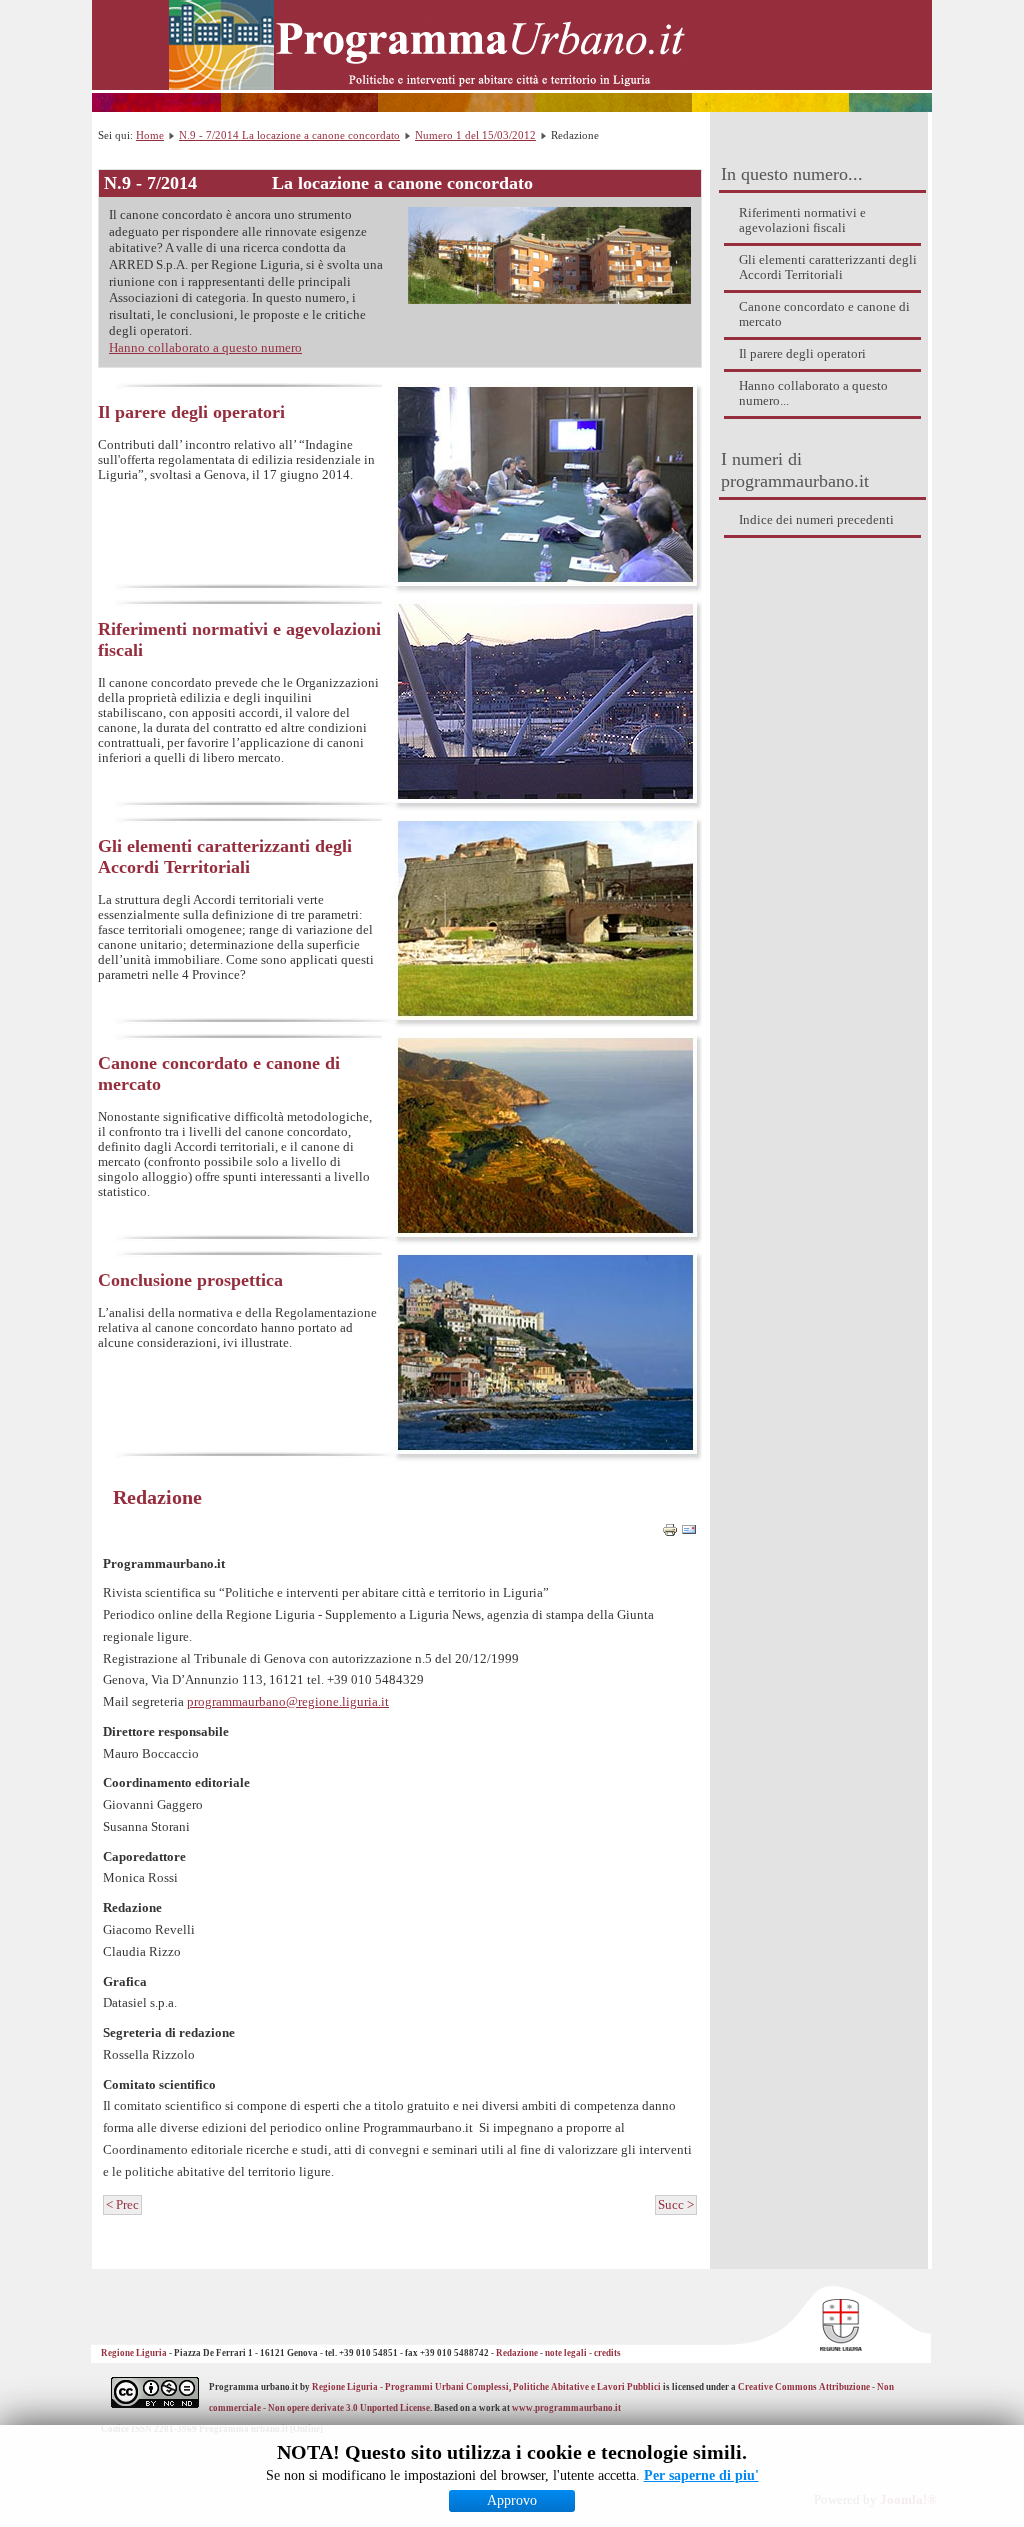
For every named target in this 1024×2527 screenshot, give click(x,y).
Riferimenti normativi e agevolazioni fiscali (802, 220)
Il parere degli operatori (802, 354)
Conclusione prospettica (190, 1280)
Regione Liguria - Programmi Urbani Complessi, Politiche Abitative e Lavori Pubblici (486, 2387)
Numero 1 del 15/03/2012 (475, 135)
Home (150, 135)
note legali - (569, 2353)
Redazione (157, 1497)
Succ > (676, 2205)
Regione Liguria (135, 2353)
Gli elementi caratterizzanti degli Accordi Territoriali (828, 267)
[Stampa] (670, 1534)
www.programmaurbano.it (566, 2408)
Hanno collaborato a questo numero (205, 348)
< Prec (122, 2205)
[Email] (689, 1534)
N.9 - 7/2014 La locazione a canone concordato (289, 135)
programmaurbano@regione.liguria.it (288, 1702)
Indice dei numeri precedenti (816, 520)
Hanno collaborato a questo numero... (813, 393)
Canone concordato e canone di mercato (824, 314)
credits (607, 2353)
